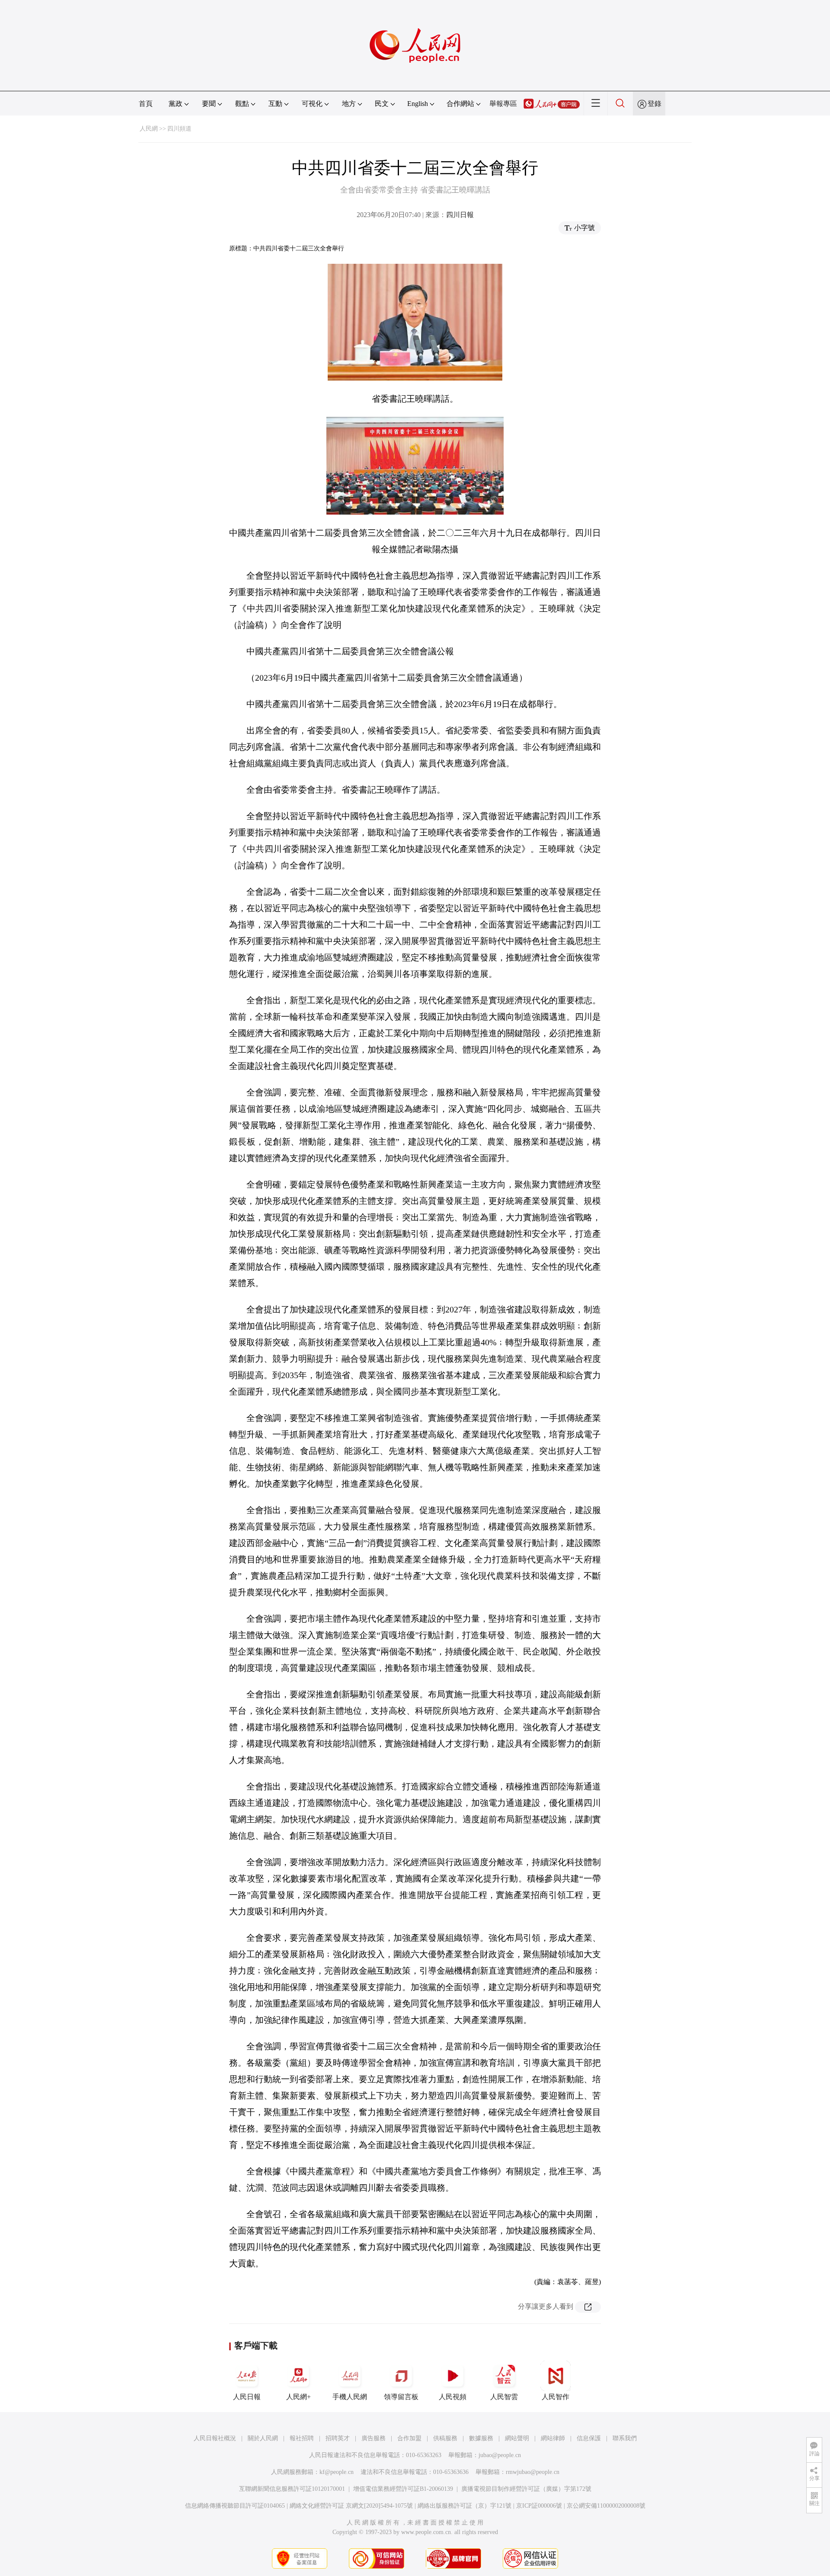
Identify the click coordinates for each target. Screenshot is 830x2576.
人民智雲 (504, 2397)
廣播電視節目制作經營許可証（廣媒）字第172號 (526, 2489)
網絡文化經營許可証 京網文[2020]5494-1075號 (351, 2506)
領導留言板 (401, 2397)
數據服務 (481, 2438)
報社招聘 (302, 2438)
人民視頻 (453, 2397)
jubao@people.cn (500, 2455)
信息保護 (589, 2438)
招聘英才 (338, 2438)
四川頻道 (179, 129)
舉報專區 (503, 104)
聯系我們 (625, 2438)
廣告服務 (373, 2438)
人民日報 (247, 2397)
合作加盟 (409, 2438)
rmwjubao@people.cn (533, 2472)
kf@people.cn (337, 2472)
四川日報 (460, 215)
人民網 (149, 129)
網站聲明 (517, 2438)
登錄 (654, 104)
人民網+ (298, 2397)
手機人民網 (350, 2397)
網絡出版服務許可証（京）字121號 (464, 2506)
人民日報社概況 (215, 2438)
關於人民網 (263, 2438)
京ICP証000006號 (539, 2506)
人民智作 (555, 2397)
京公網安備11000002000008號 (606, 2506)
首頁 (146, 104)
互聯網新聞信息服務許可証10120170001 (292, 2489)
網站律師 (553, 2438)
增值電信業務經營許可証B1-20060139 (403, 2489)
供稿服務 (445, 2438)
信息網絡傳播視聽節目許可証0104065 (235, 2506)
